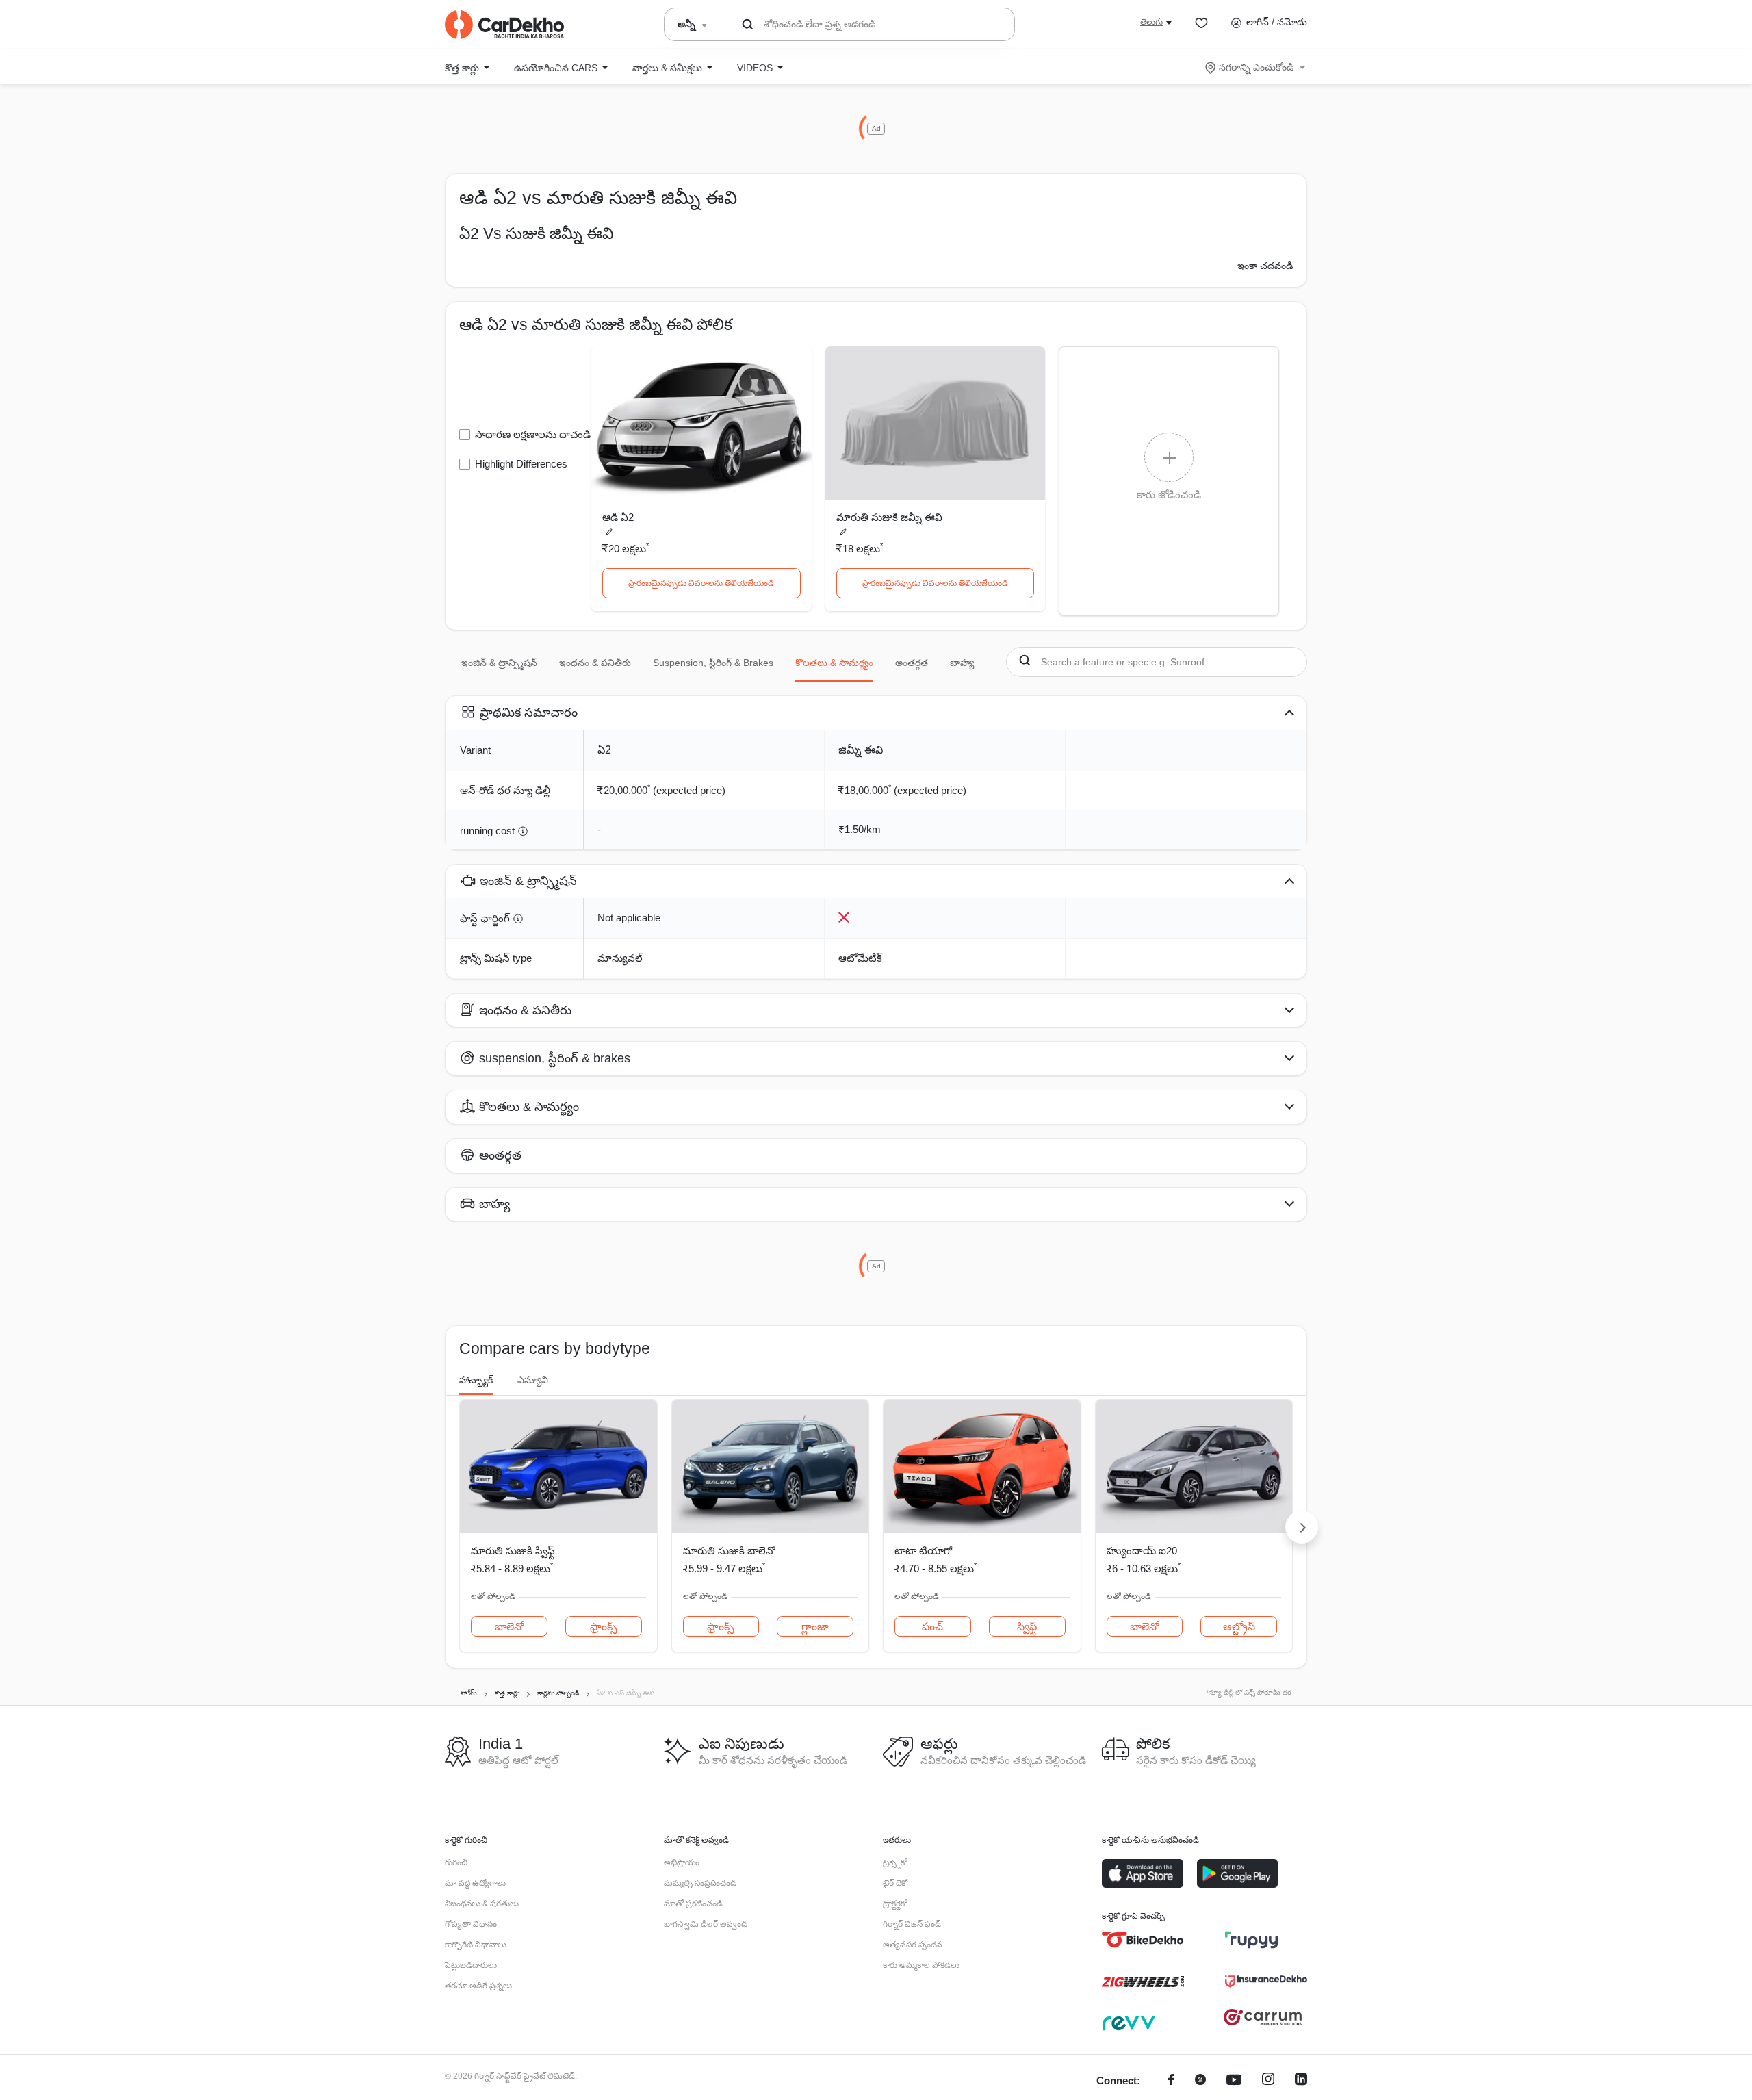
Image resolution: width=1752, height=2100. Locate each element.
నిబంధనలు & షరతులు (482, 1904)
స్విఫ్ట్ (1027, 1627)
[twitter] (1200, 2081)
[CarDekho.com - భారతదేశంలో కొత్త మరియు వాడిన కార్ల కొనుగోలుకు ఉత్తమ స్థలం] (504, 25)
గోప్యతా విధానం (471, 1924)
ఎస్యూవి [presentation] (533, 1380)
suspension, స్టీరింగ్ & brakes (713, 663)
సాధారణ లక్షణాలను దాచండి (533, 434)
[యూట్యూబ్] (1234, 2081)
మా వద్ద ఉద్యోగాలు (475, 1883)
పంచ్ (932, 1627)
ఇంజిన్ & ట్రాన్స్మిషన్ (499, 663)
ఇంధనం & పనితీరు (595, 663)
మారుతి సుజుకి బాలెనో (729, 1551)
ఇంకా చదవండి (1265, 266)
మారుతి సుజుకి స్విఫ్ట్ (513, 1551)
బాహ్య (962, 663)
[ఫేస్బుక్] (1171, 2081)
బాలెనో (509, 1627)
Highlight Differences (521, 464)
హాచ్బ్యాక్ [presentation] (476, 1380)
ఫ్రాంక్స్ (604, 1627)
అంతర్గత (912, 663)
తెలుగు (1151, 22)
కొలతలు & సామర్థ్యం (834, 663)
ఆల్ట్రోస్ (1239, 1627)
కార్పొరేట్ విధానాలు (476, 1945)
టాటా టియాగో (923, 1551)
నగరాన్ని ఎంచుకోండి (1256, 67)
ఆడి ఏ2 (618, 517)
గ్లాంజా (815, 1627)
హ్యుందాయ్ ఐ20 (1142, 1551)
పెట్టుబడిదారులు (471, 1965)
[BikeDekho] (1143, 1940)
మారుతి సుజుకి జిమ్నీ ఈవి (889, 517)
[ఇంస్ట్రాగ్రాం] (1268, 2081)
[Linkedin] (1301, 2081)
